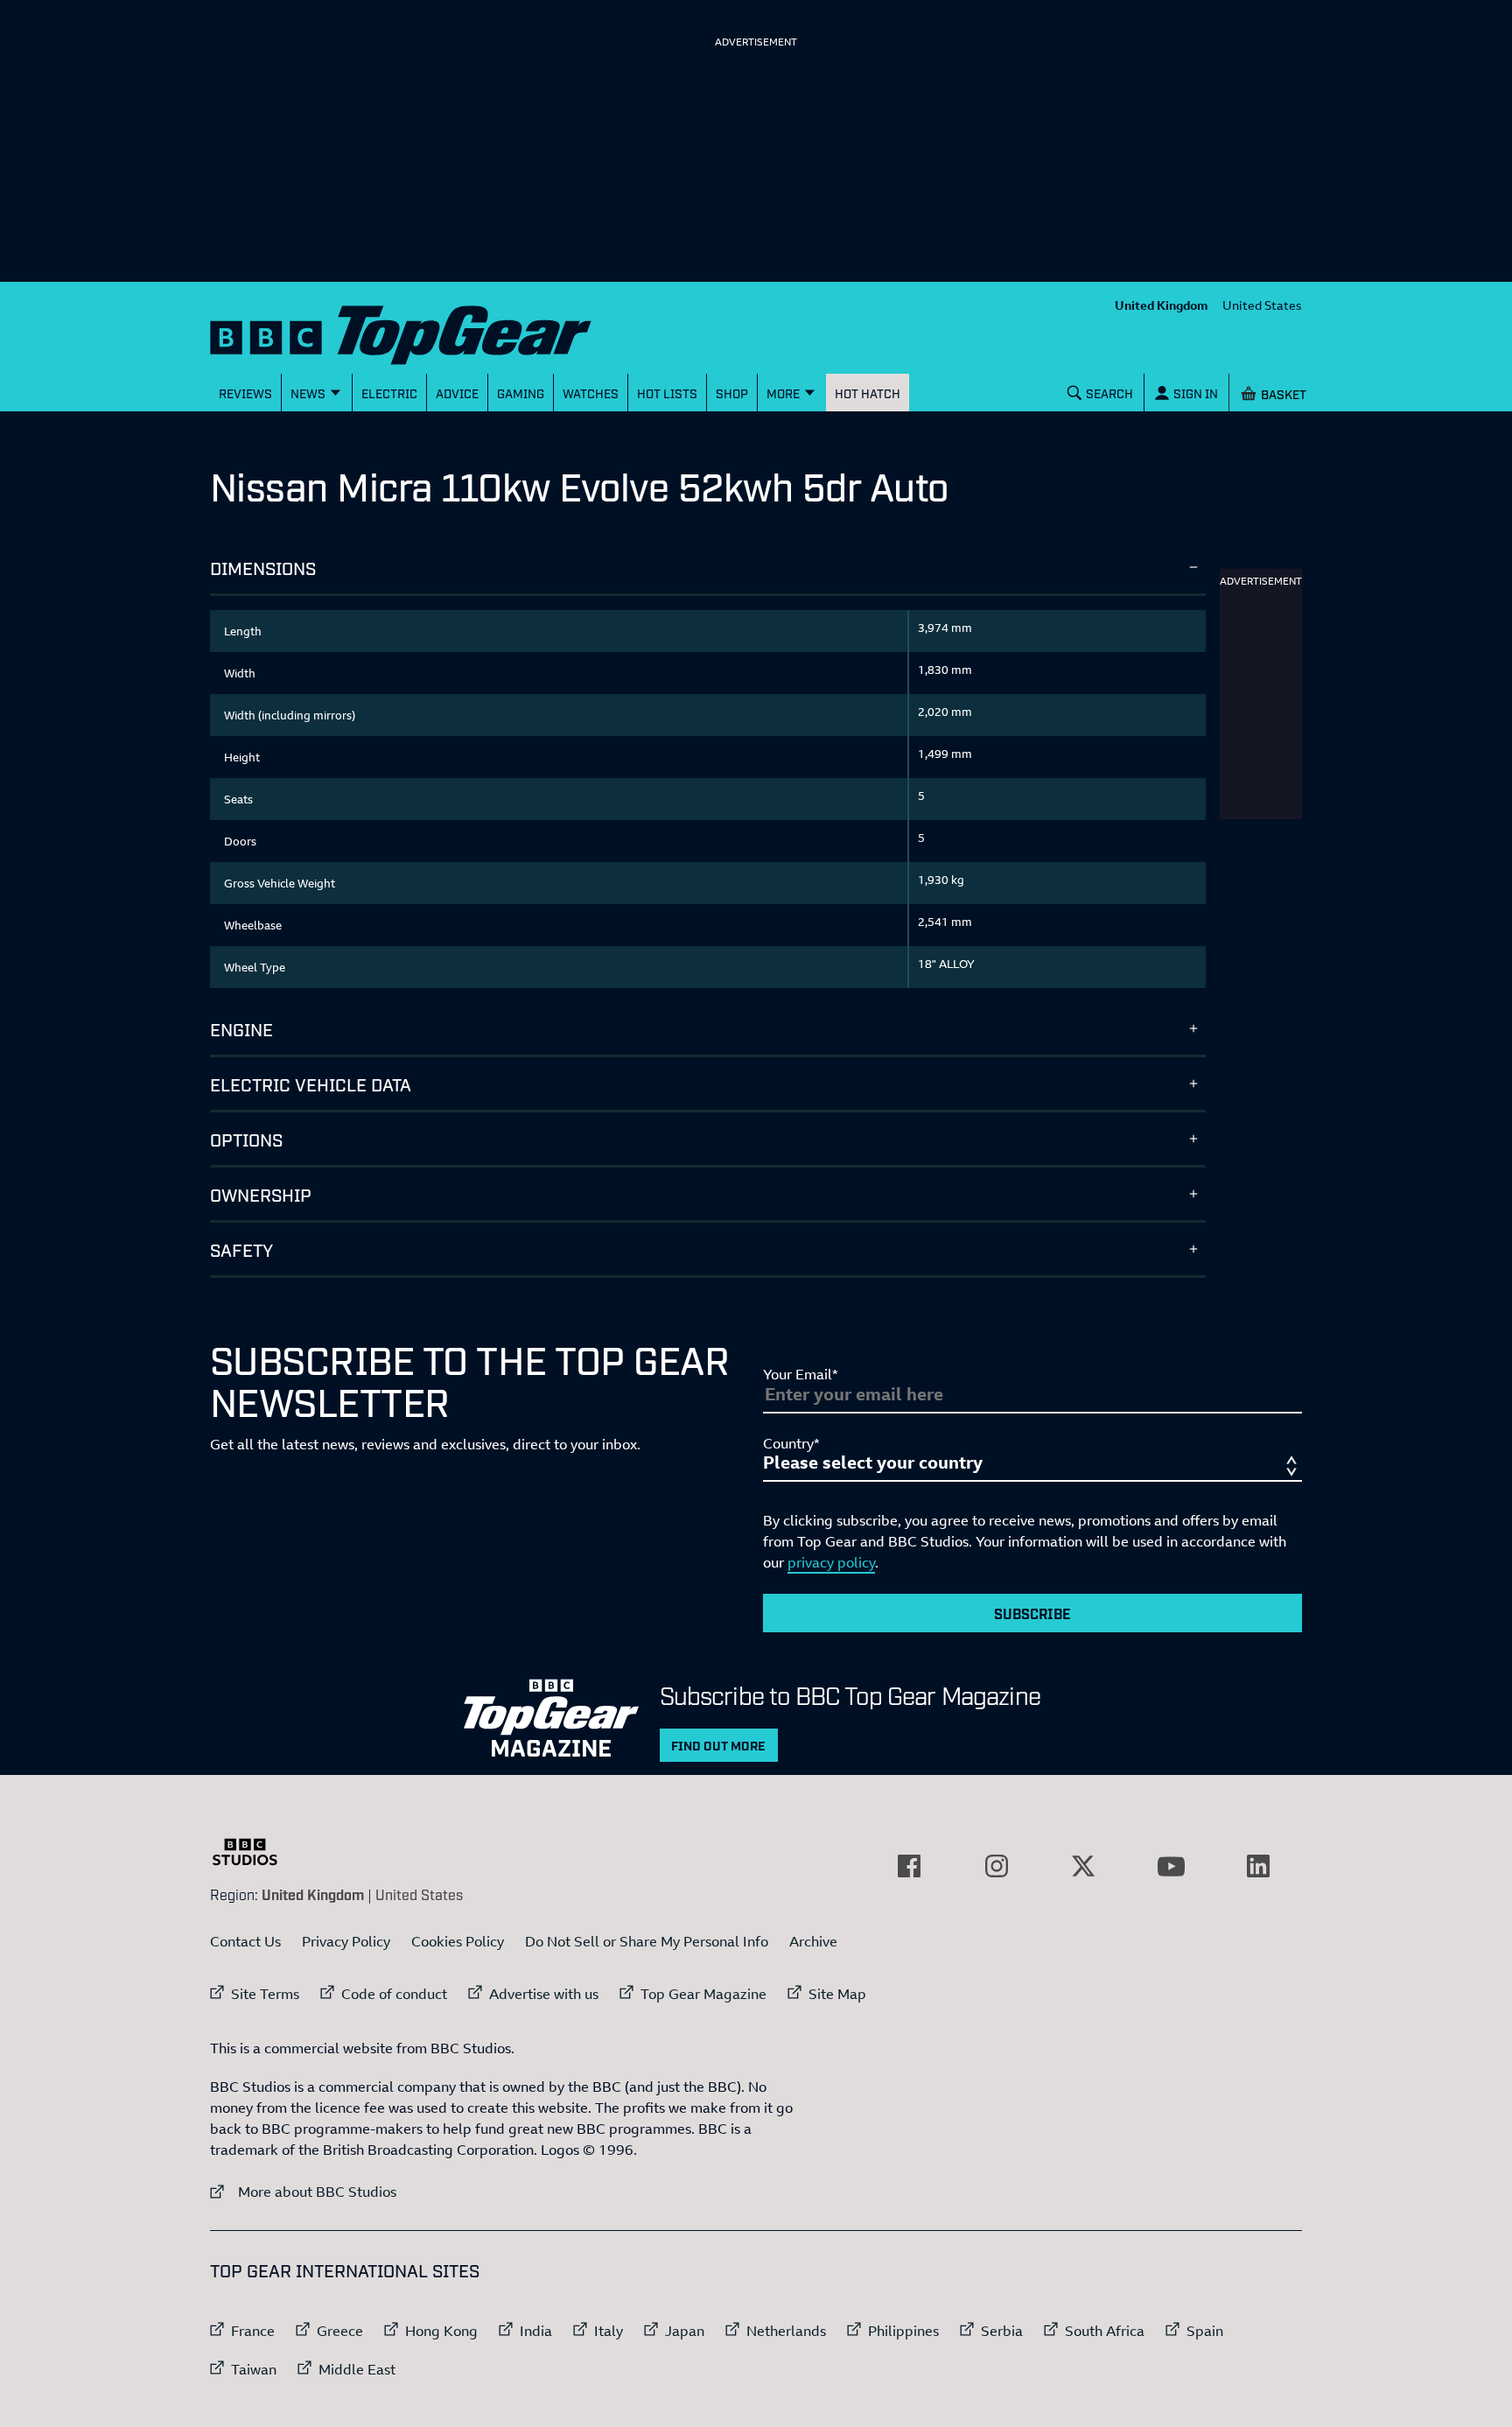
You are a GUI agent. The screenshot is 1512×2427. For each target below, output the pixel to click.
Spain (1205, 2331)
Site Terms (265, 1994)
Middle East (357, 2369)
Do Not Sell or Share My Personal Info (647, 1941)
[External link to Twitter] (1083, 1866)
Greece (340, 2331)
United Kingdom (1162, 305)
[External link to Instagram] (997, 1866)
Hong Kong (441, 2331)
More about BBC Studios (303, 2191)
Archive (813, 1941)
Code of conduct (394, 1994)
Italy (609, 2331)
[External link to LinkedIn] (1258, 1866)
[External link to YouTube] (1171, 1866)
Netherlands (786, 2331)
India (536, 2331)
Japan (685, 2331)
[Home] (423, 331)
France (253, 2331)
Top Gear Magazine (703, 1994)
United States (1262, 305)
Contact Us (245, 1941)
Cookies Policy (458, 1941)
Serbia (1002, 2331)
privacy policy (831, 1562)
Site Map (837, 1994)
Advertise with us (544, 1994)
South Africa (1105, 2331)
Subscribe (1032, 1613)
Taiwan (254, 2369)
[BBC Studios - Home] (254, 1852)
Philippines (903, 2331)
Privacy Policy (346, 1941)
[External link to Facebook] (909, 1866)
